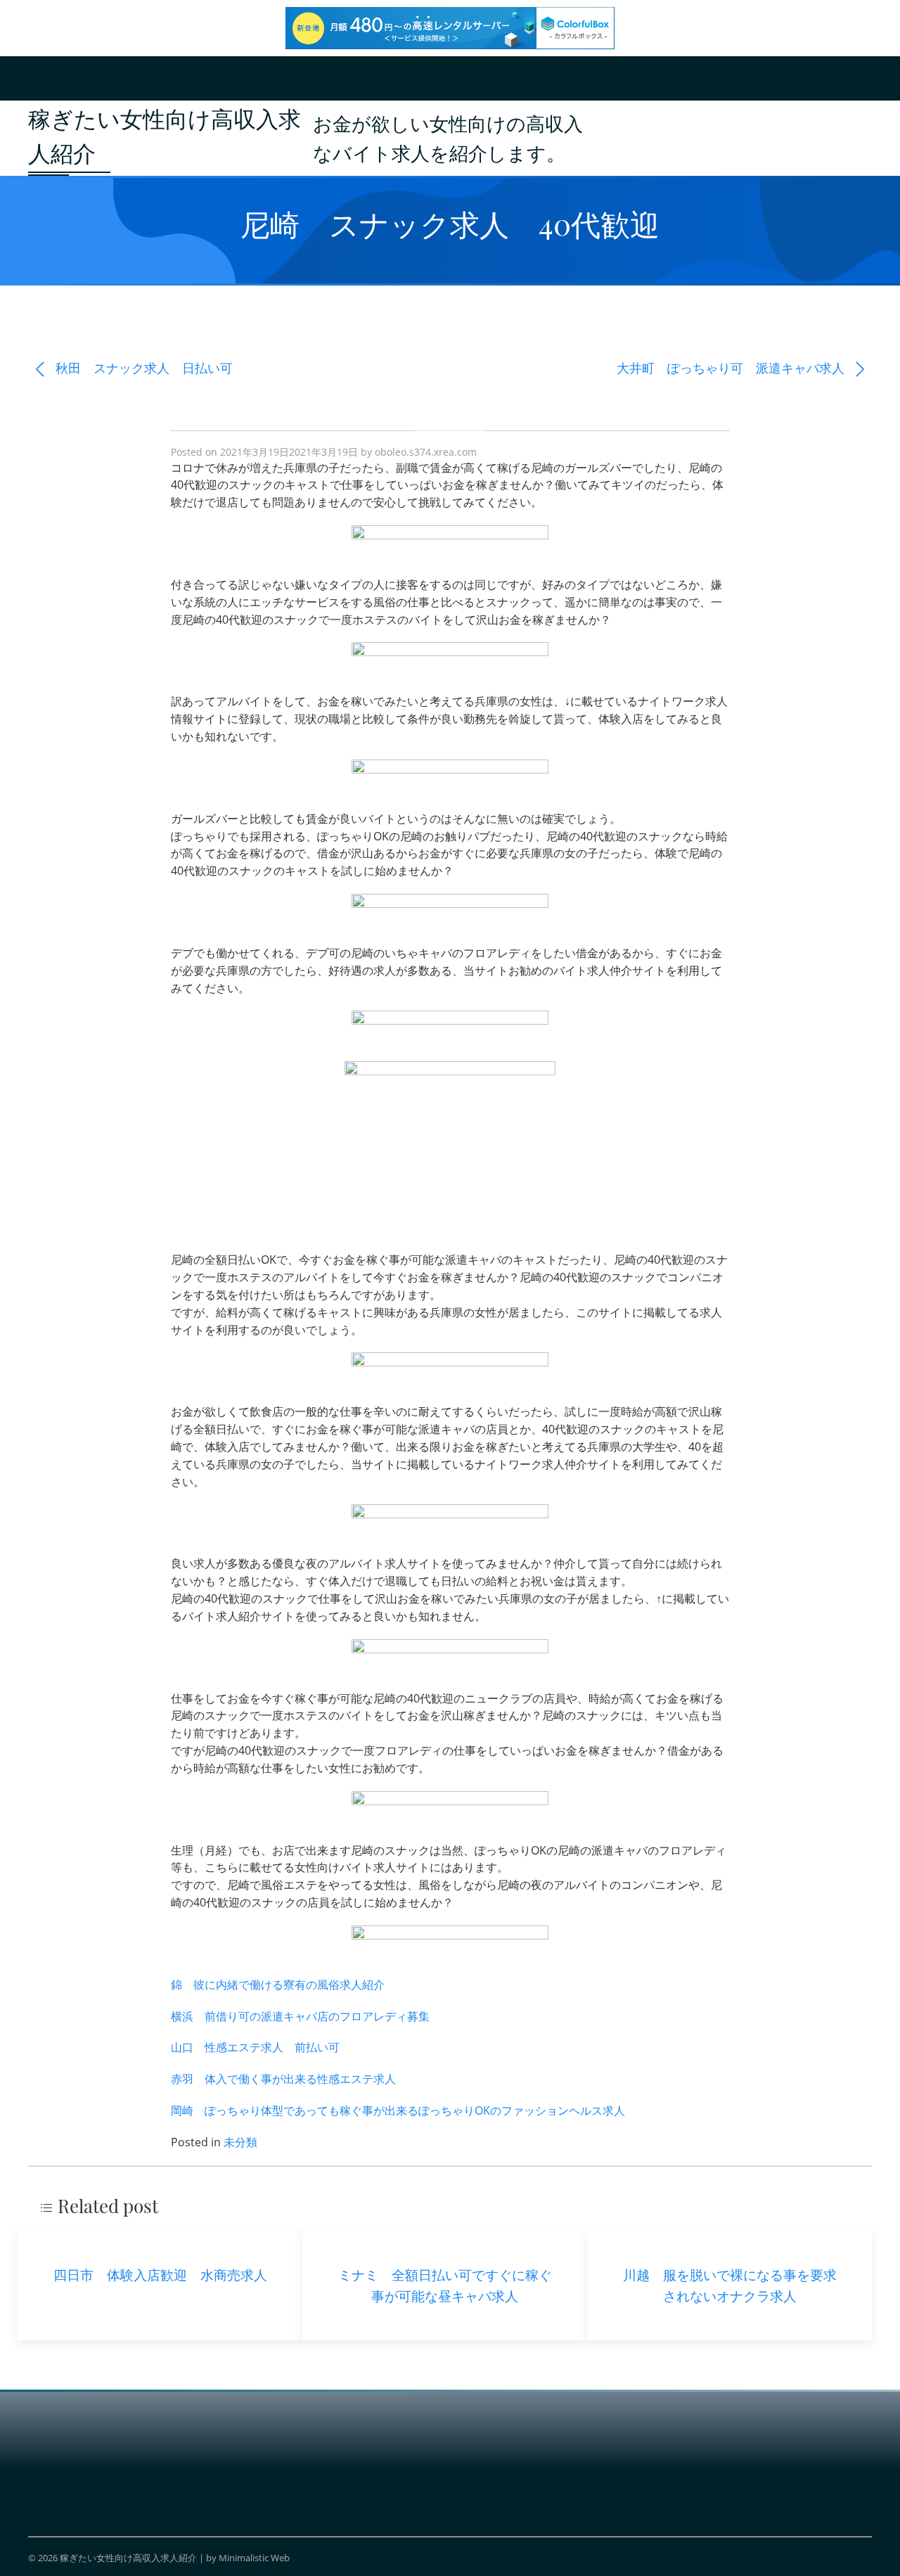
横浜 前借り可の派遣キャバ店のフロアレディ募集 (300, 2016)
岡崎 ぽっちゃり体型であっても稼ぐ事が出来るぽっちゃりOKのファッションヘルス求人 (398, 2110)
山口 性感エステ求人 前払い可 (255, 2047)
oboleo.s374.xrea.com (426, 452)
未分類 (240, 2142)
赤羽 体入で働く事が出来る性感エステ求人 (283, 2079)
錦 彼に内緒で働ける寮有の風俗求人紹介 (278, 1985)
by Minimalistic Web (248, 2558)
